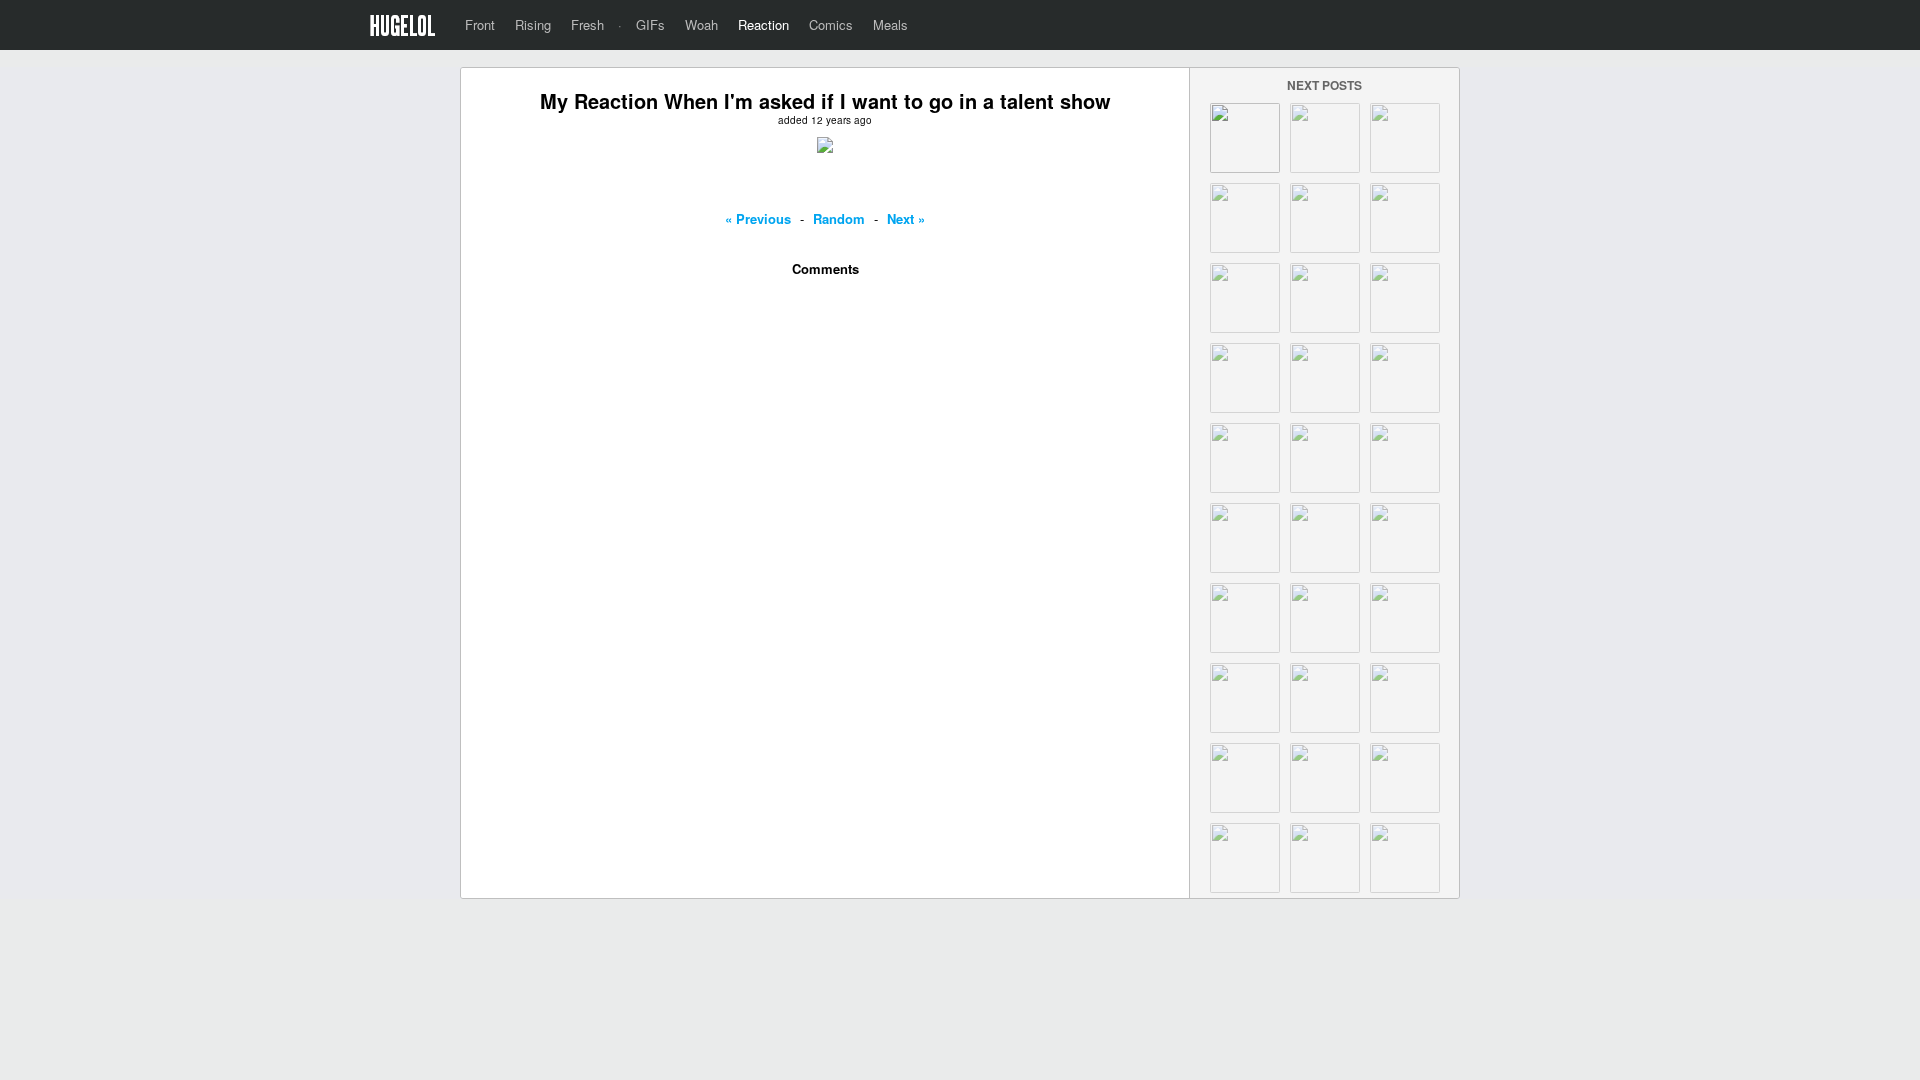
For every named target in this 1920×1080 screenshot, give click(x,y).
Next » (906, 218)
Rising (533, 24)
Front (480, 24)
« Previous (758, 218)
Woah (701, 24)
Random (839, 218)
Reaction (763, 24)
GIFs (650, 24)
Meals (890, 24)
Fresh (587, 24)
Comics (831, 24)
